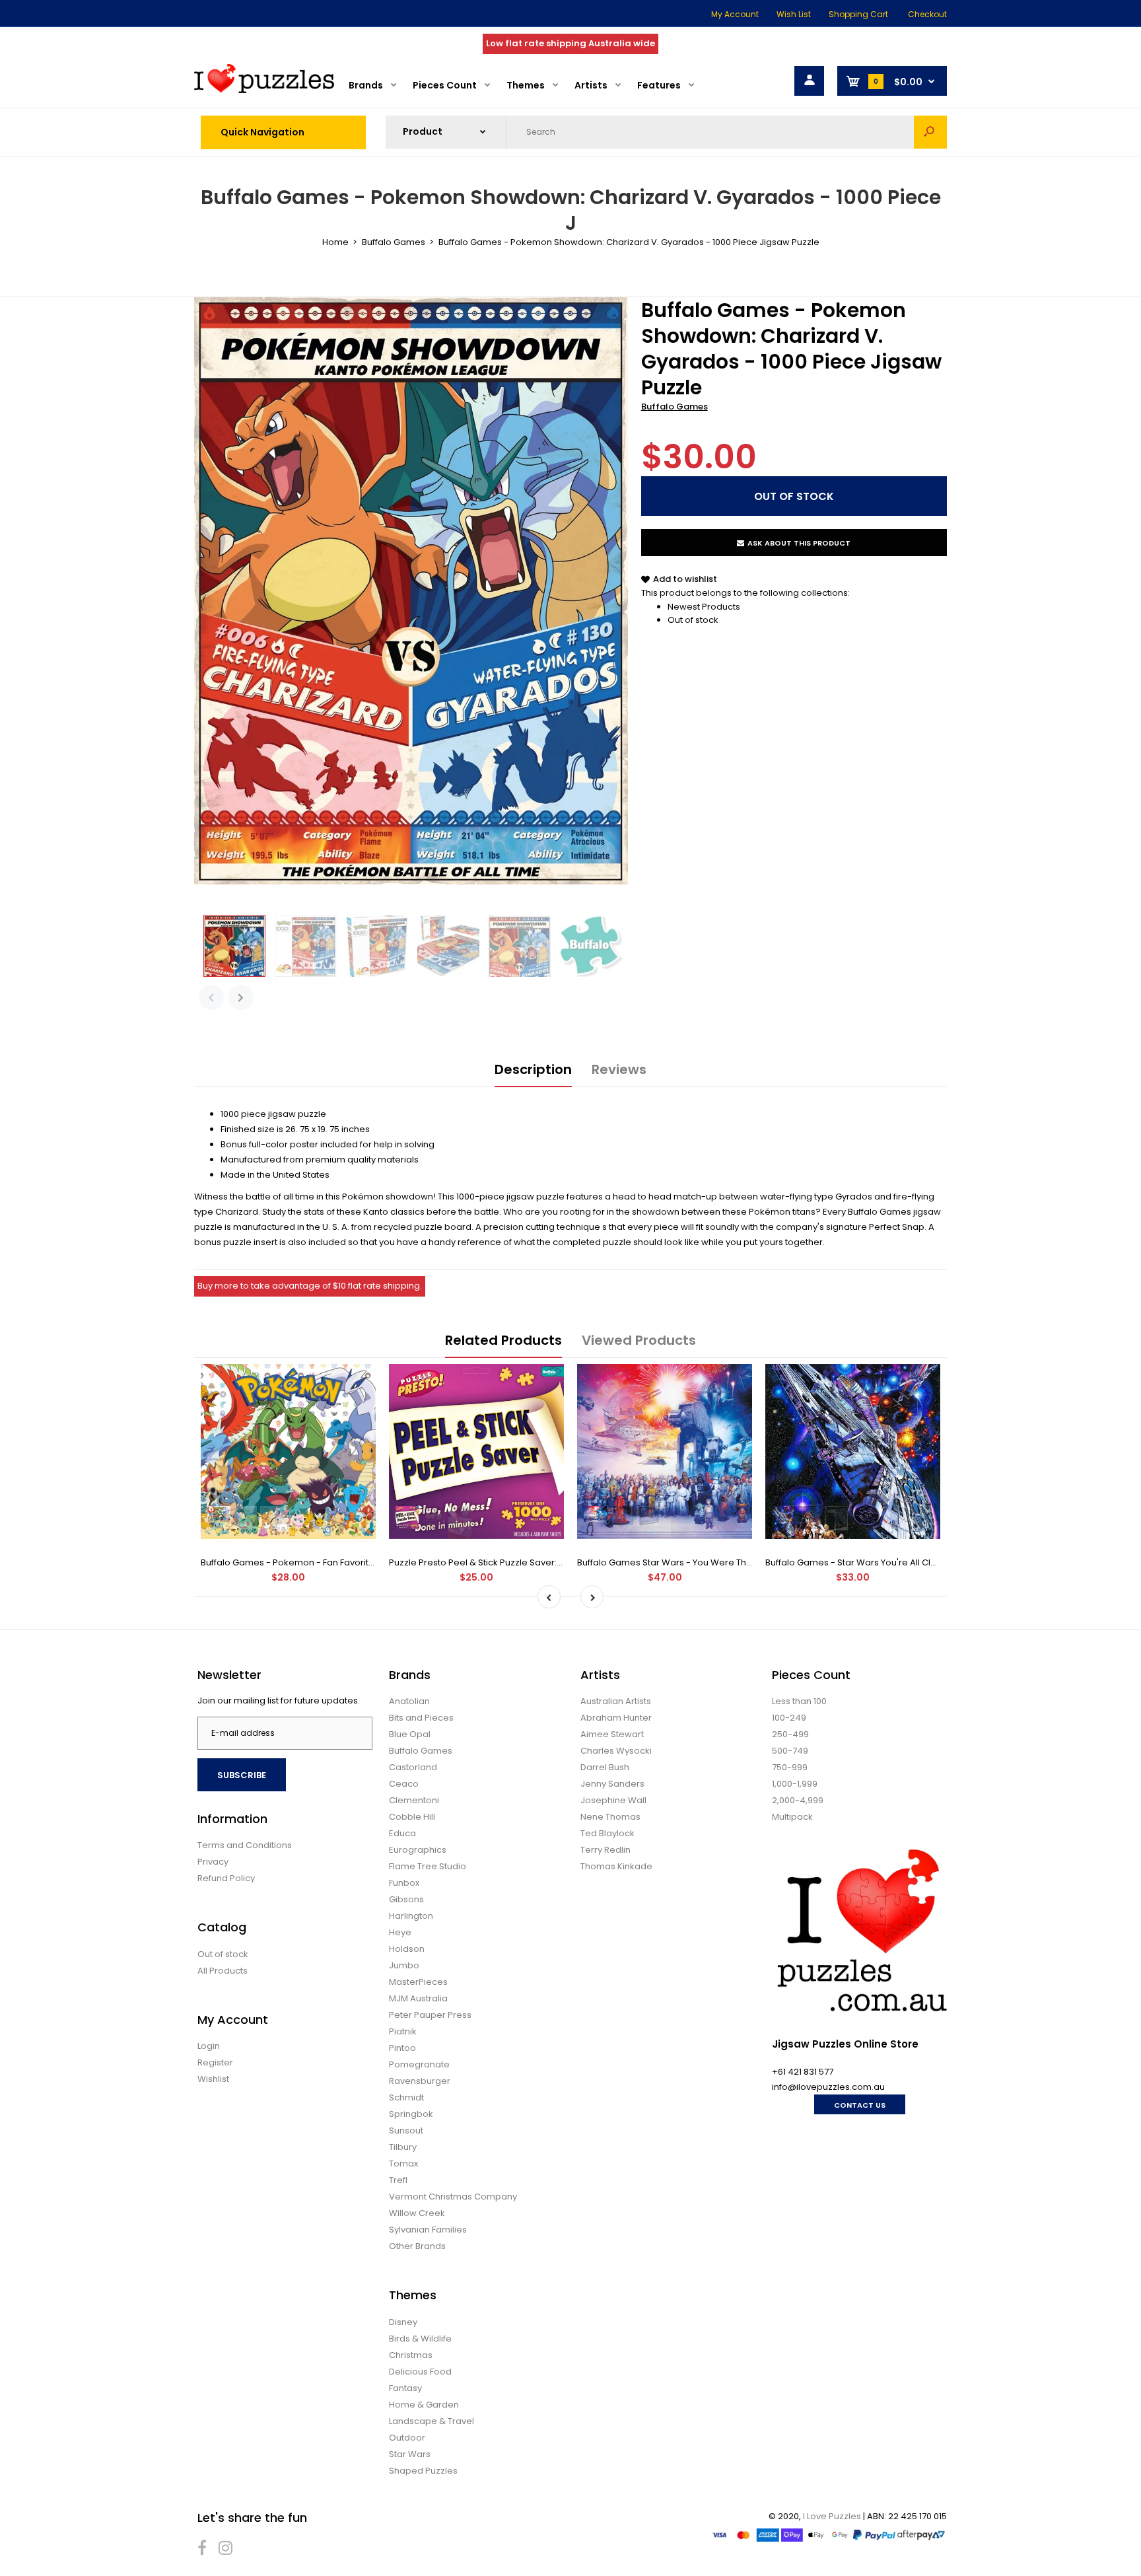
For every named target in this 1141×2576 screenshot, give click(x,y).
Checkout (927, 14)
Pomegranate (419, 2064)
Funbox (404, 1883)
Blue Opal (410, 1734)
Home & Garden (424, 2405)
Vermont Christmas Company (453, 2197)
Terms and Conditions (245, 1845)
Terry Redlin (605, 1850)
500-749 (790, 1751)
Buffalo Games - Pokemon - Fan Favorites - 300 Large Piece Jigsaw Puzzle (360, 1562)
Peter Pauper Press (430, 2015)
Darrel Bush (605, 1767)
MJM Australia (418, 1998)
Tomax (403, 2164)
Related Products (503, 1340)
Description (533, 1069)
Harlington (411, 1916)
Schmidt (406, 2097)
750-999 (790, 1767)
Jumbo (404, 1965)
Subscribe (242, 1775)
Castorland (413, 1767)
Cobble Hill (412, 1817)
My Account (735, 14)
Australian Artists (616, 1701)
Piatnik (403, 2031)
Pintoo (402, 2048)
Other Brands (417, 2246)
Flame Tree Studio (428, 1866)
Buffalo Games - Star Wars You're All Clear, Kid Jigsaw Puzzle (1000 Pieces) (925, 1562)
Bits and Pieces (421, 1718)
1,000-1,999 (795, 1784)
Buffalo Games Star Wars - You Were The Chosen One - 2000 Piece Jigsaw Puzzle (752, 1562)
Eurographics (418, 1850)
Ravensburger (420, 2081)
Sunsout (406, 2130)
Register (215, 2062)
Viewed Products (639, 1340)
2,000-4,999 (798, 1800)
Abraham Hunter (616, 1718)
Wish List (794, 14)
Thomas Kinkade (616, 1866)
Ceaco (404, 1784)
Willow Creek (417, 2213)
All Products (223, 1971)
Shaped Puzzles (423, 2471)
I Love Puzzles (832, 2516)
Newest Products (704, 607)
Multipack (792, 1817)
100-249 (789, 1718)
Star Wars (410, 2454)
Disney (403, 2322)
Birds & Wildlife (420, 2339)
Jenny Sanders (612, 1784)
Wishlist (213, 2079)
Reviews (619, 1069)
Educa (402, 1833)
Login (209, 2046)
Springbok (411, 2114)
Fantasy (405, 2388)
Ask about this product (799, 543)
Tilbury (403, 2147)
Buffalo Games (674, 407)
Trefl (398, 2180)
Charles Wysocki (616, 1751)
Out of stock (693, 620)
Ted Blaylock (607, 1833)
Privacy (213, 1862)
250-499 (790, 1734)
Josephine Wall (613, 1800)
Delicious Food (420, 2372)
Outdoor (407, 2438)
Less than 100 (799, 1701)
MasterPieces (418, 1982)
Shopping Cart (858, 14)
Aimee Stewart (612, 1734)
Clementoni (414, 1800)
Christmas (411, 2355)
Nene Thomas (610, 1817)
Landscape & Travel (432, 2421)
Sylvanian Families (428, 2230)
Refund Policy (226, 1878)
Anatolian (409, 1701)
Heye (400, 1932)
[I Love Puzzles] (264, 90)
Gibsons (406, 1899)
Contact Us (860, 2105)
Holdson (407, 1949)
